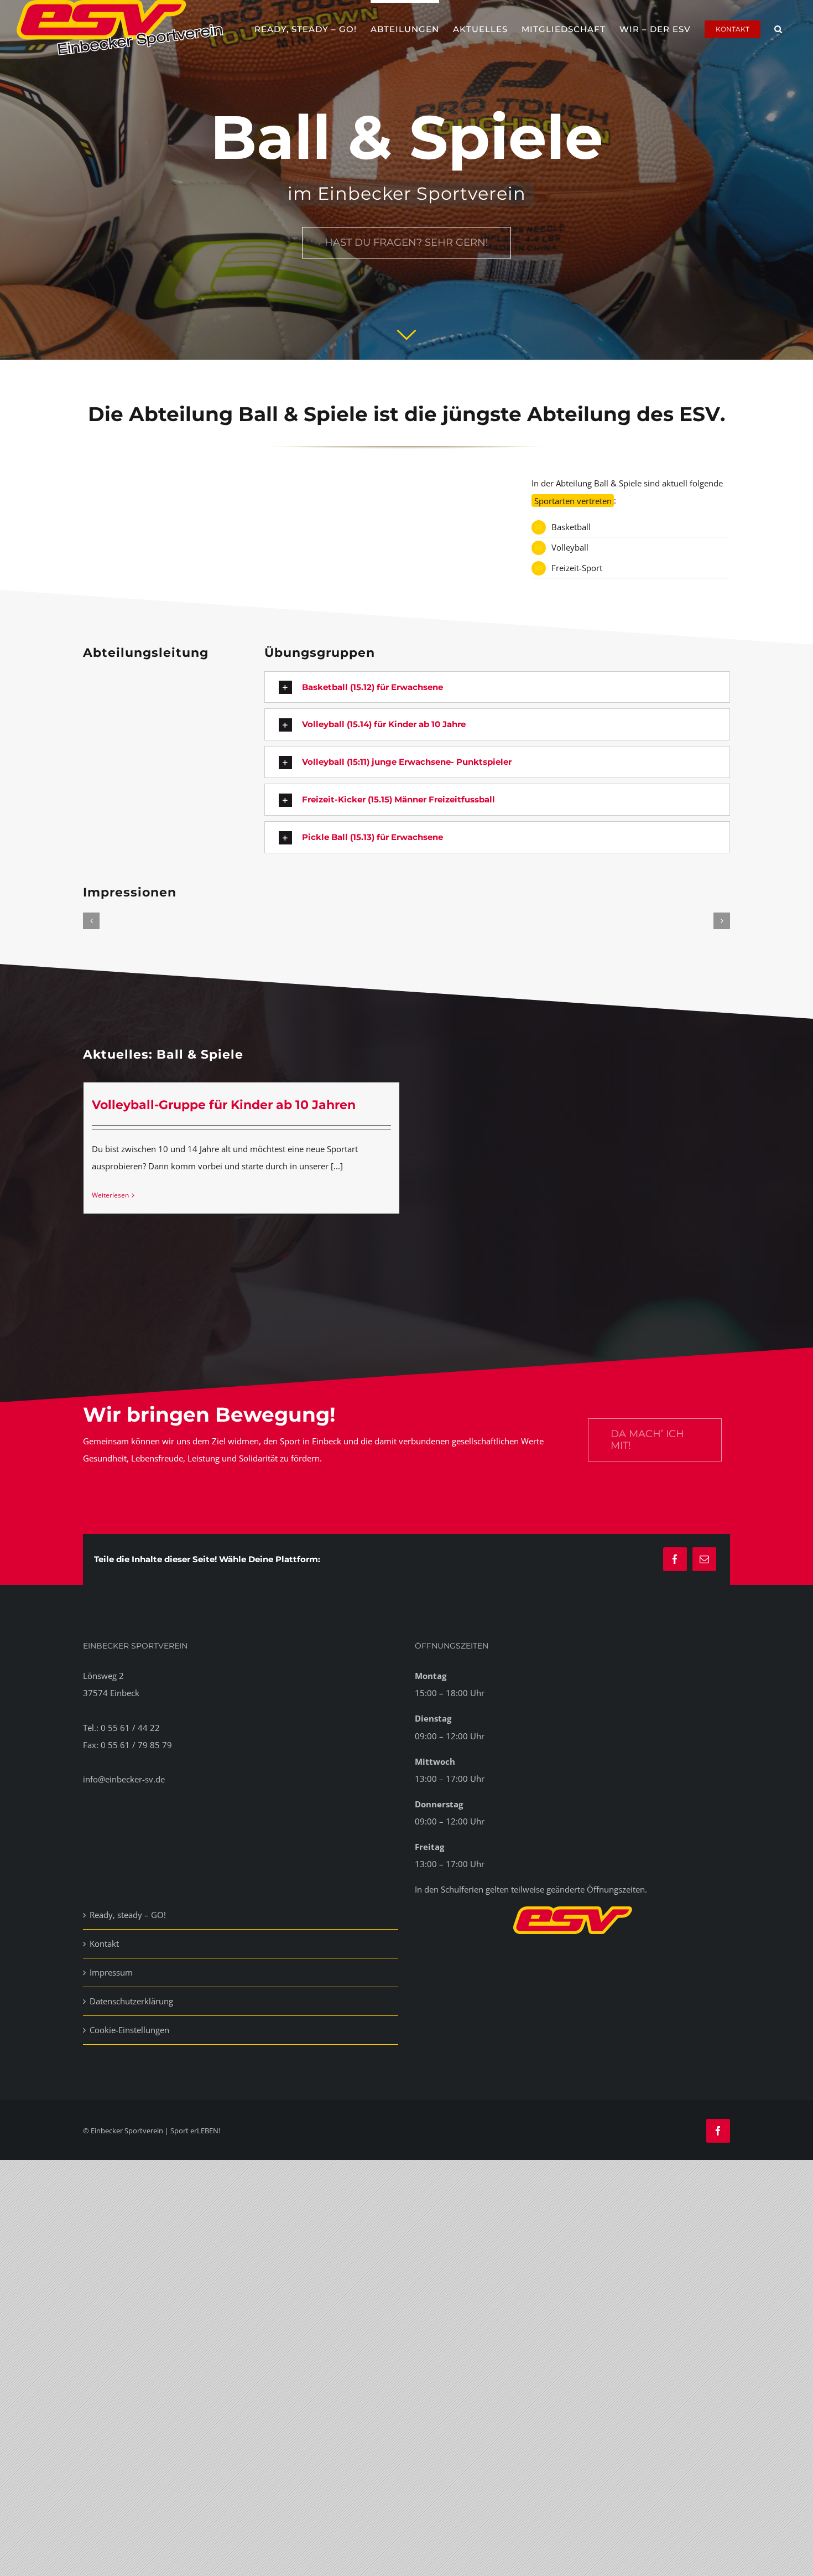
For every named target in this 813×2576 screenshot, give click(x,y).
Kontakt (104, 1943)
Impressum (111, 1972)
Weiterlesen (110, 1195)
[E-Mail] (704, 1559)
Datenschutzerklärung (131, 2001)
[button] (778, 28)
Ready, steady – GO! (128, 1915)
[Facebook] (675, 1559)
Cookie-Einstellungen (129, 2030)
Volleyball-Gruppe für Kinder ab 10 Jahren (224, 1105)
